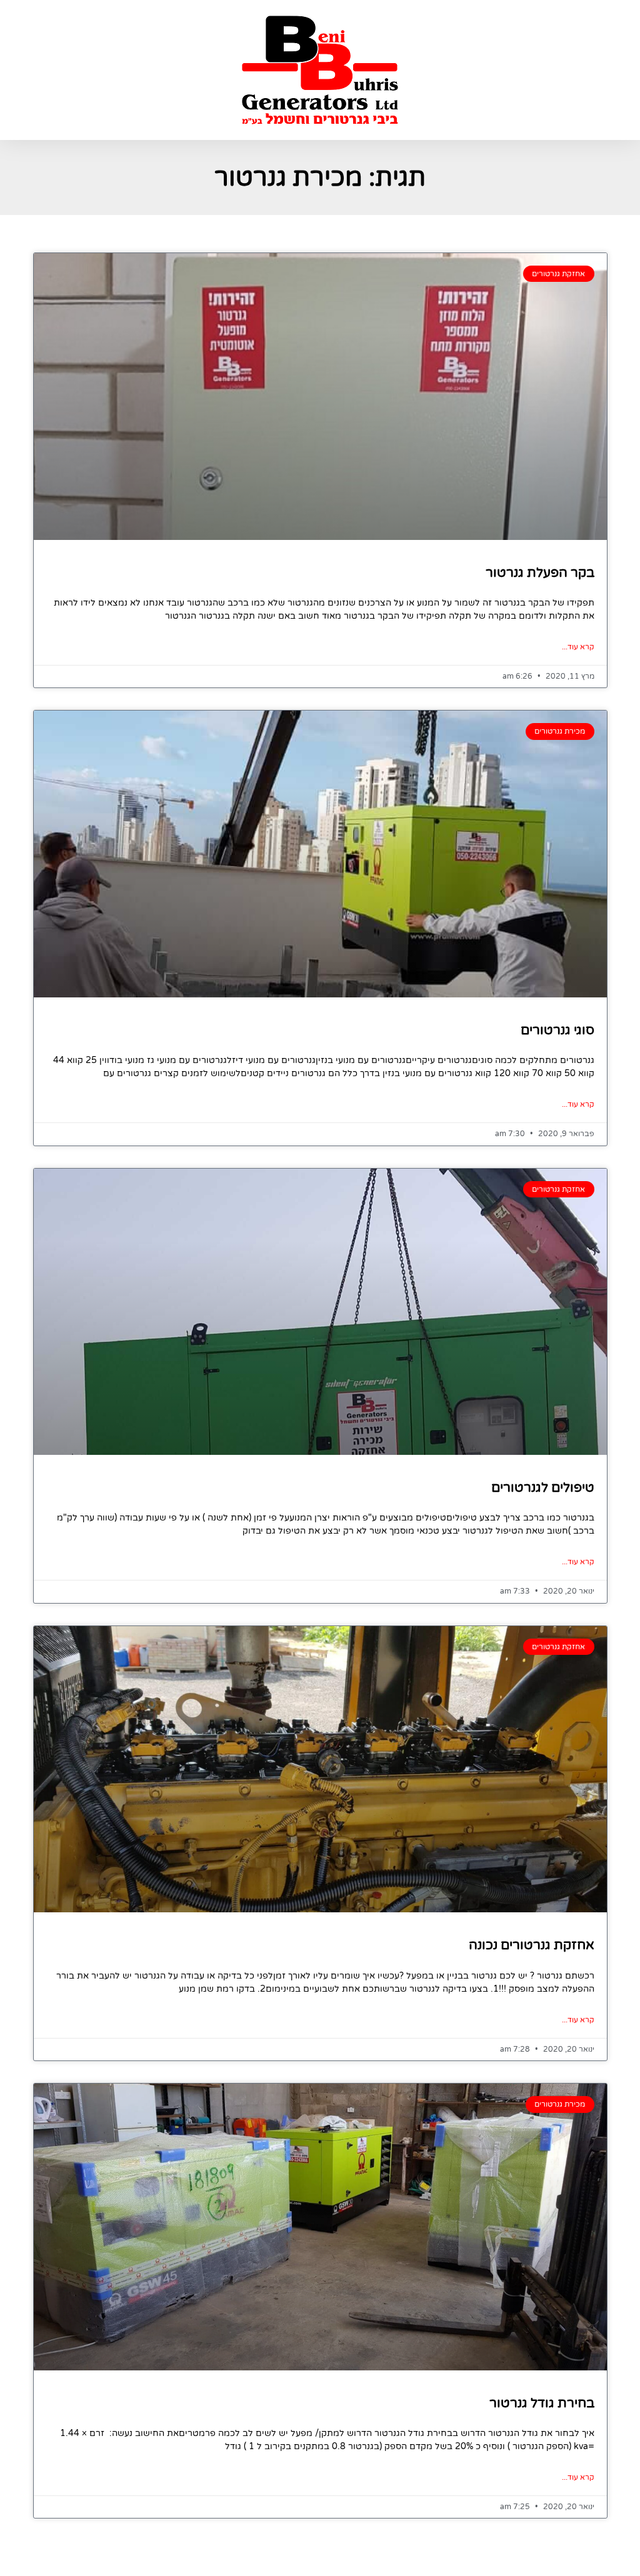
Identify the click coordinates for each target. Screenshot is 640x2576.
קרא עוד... (578, 647)
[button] (525, 70)
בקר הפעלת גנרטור (540, 573)
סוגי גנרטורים (557, 1030)
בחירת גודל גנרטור (542, 2403)
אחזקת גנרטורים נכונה (532, 1945)
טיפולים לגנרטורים (543, 1488)
